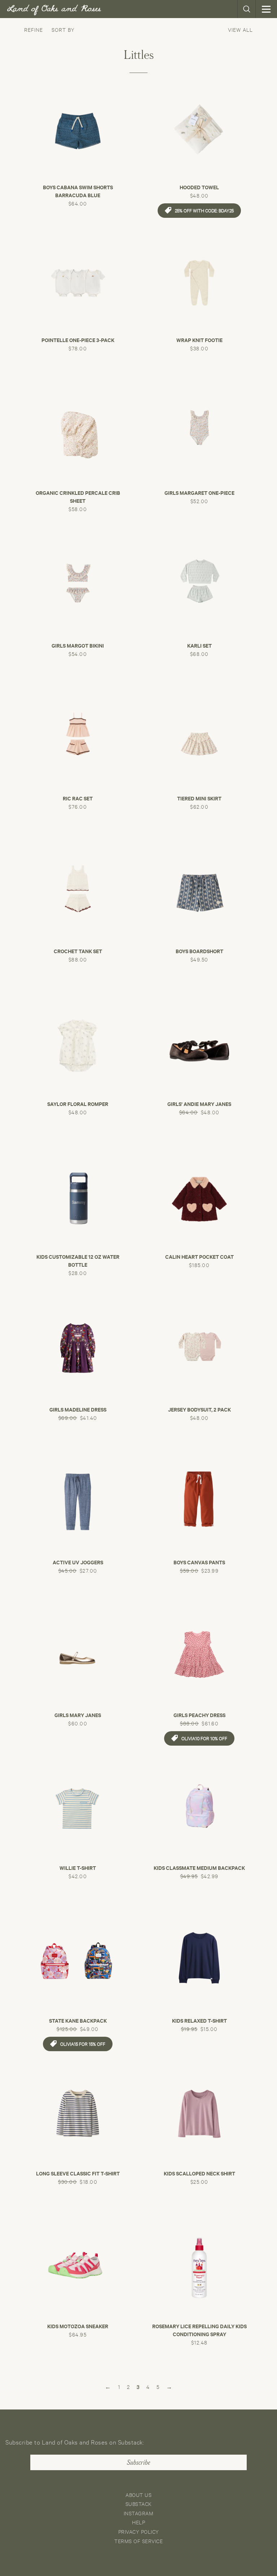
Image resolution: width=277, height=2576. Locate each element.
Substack (139, 2504)
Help (138, 2522)
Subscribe (138, 2463)
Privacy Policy (139, 2531)
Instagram (139, 2513)
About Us (138, 2495)
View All (240, 29)
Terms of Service (138, 2541)
